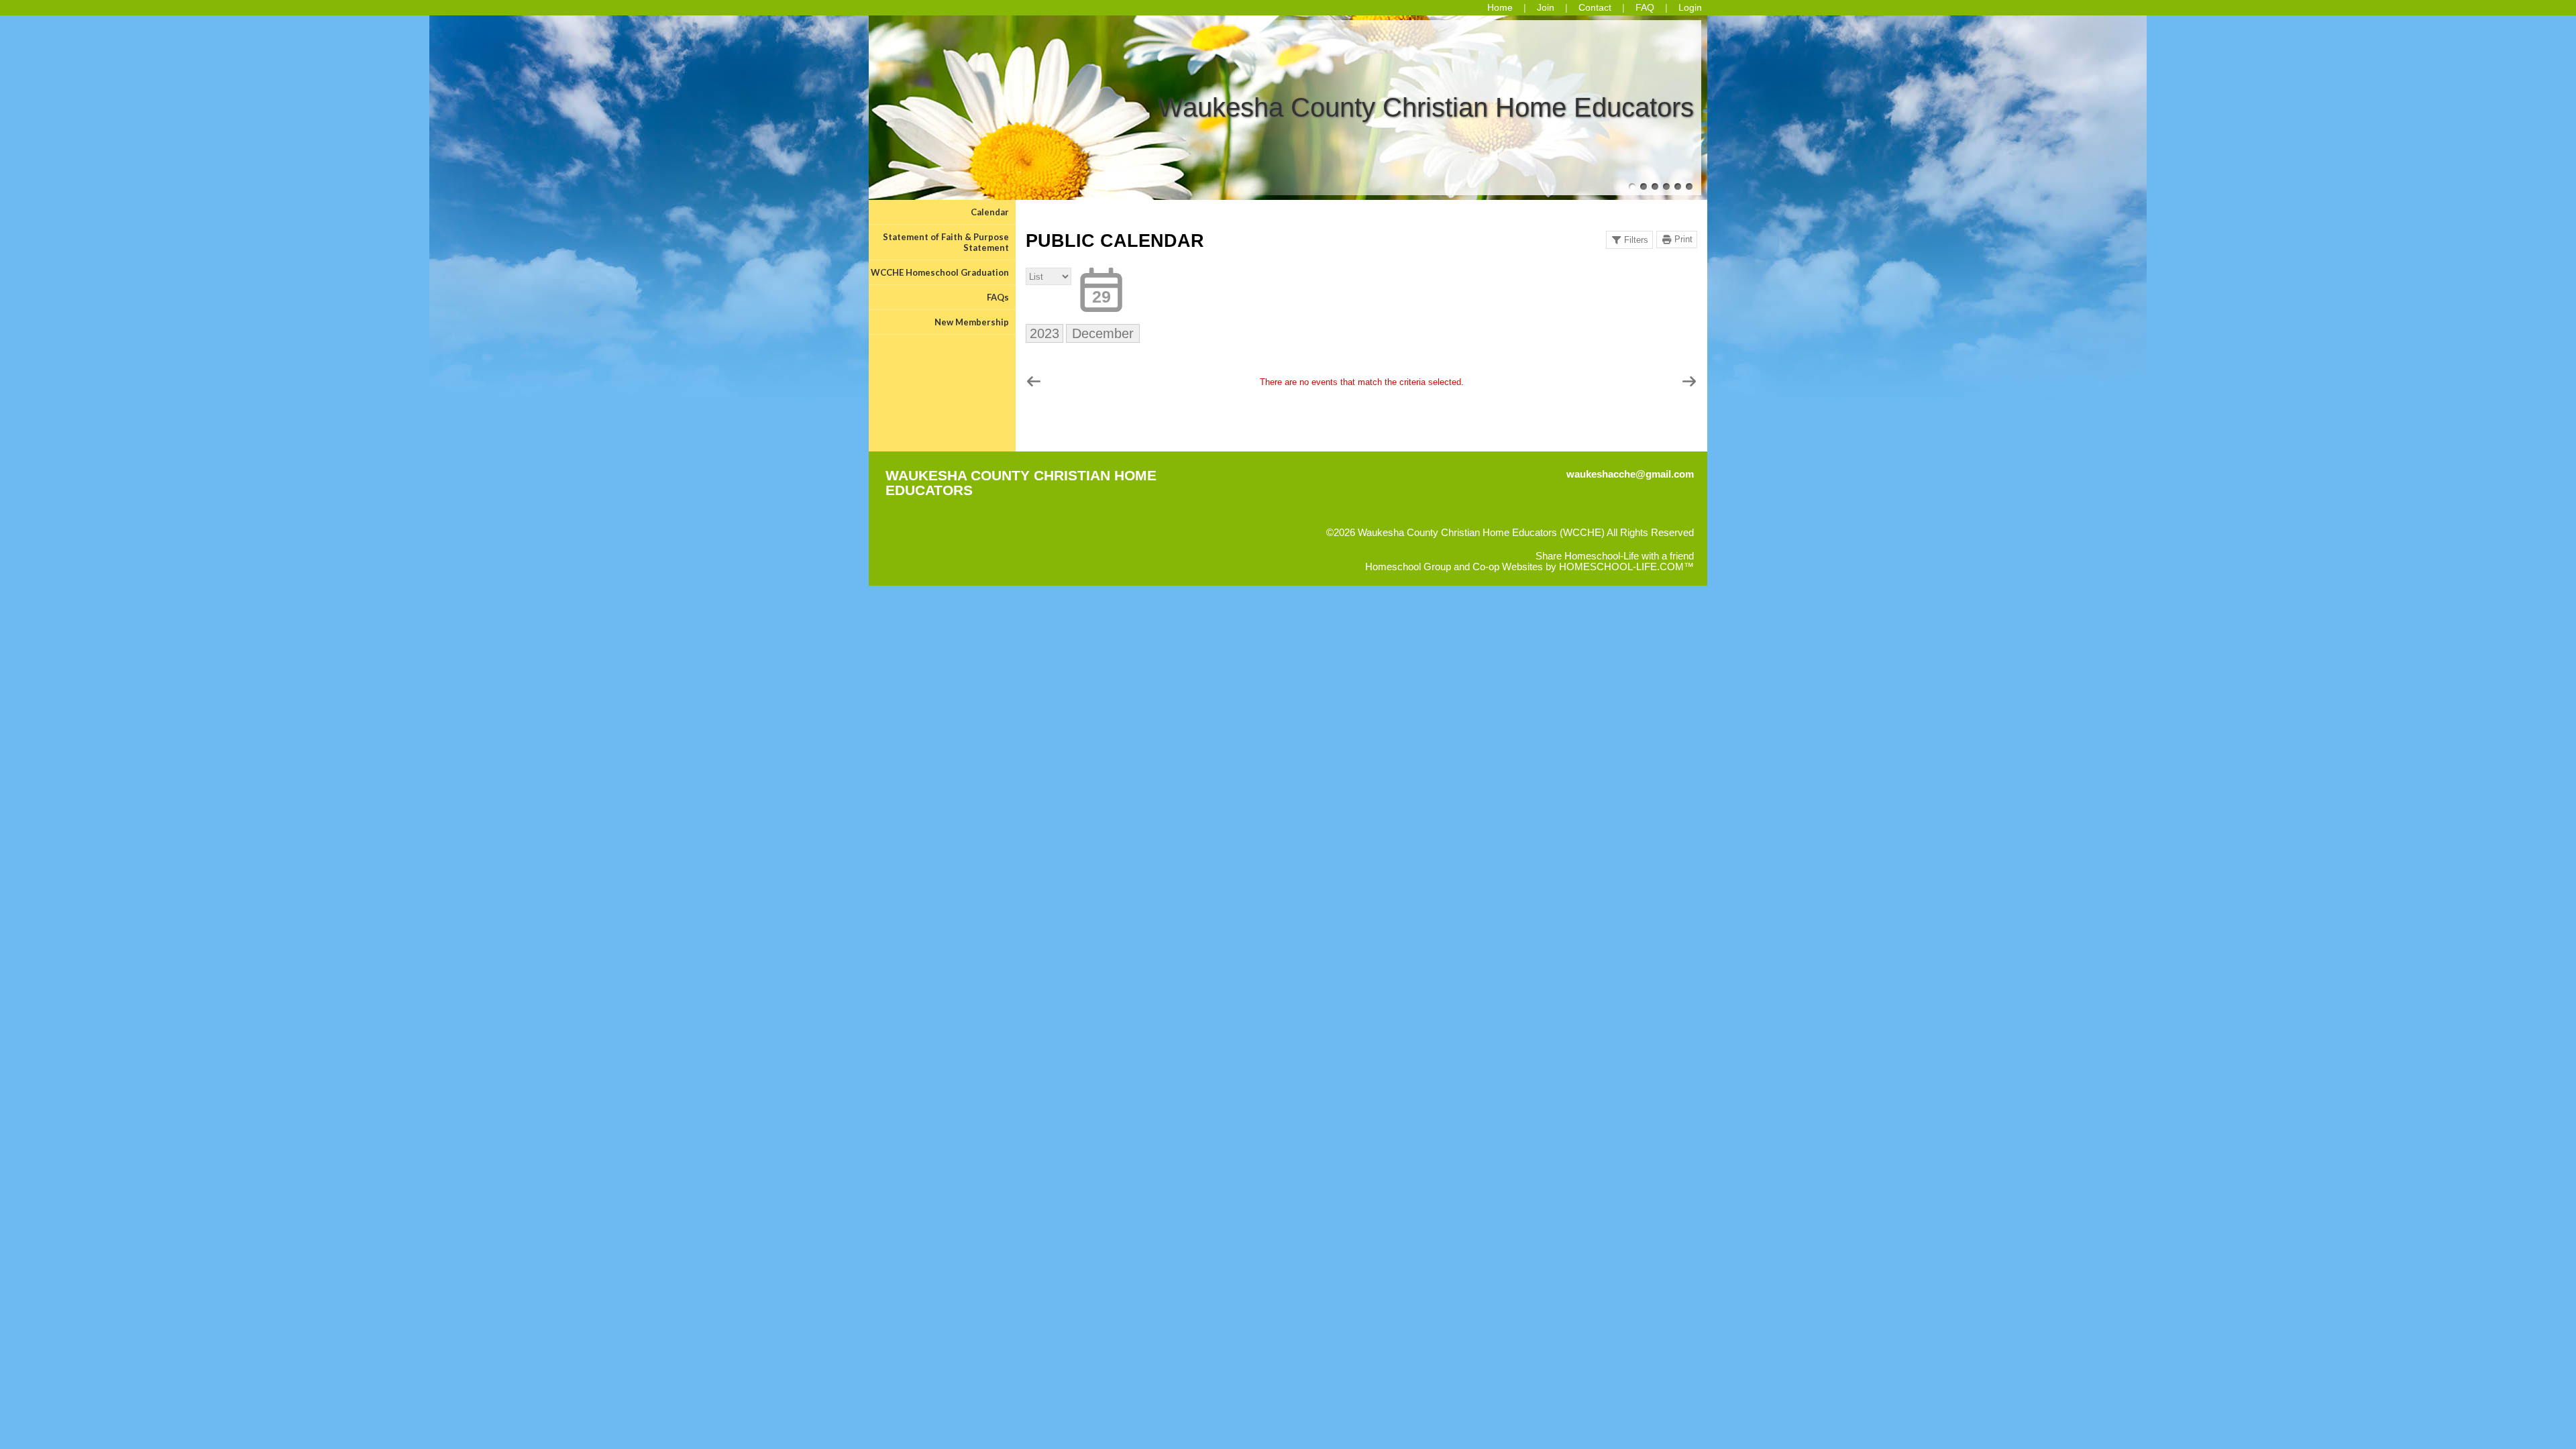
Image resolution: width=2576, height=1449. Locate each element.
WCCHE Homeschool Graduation (940, 272)
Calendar (990, 212)
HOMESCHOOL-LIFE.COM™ (1626, 567)
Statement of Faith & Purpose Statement (946, 242)
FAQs (998, 297)
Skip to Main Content (1648, 543)
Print (1683, 239)
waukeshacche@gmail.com (1630, 474)
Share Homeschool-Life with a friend (1615, 556)
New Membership (972, 322)
